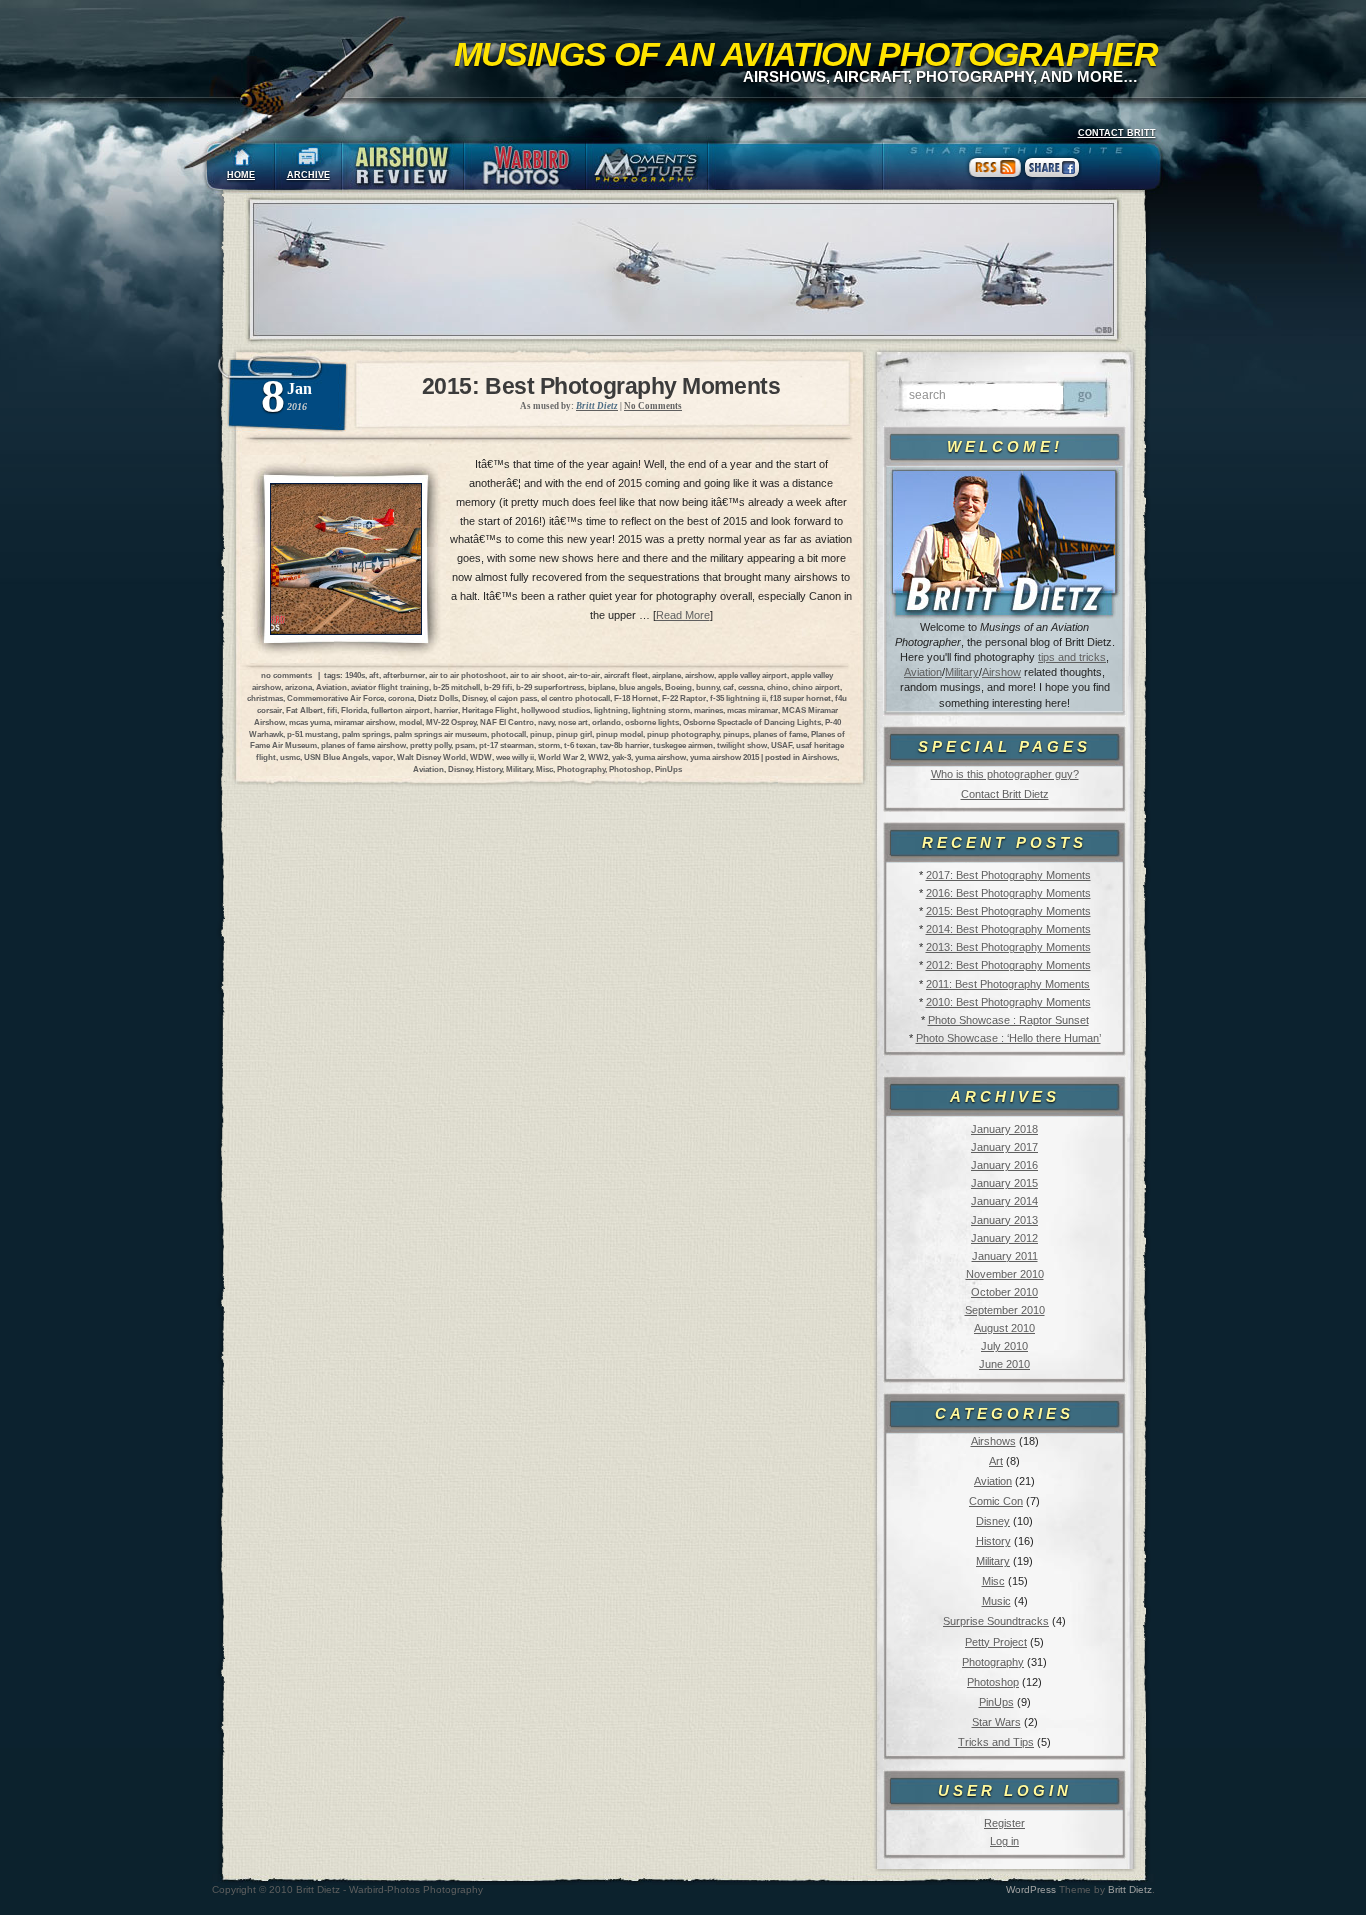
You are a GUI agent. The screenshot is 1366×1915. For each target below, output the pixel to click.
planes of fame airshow (363, 745)
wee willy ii (515, 757)
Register (1004, 1823)
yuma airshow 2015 (724, 757)
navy (546, 722)
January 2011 (1005, 1256)
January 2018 (1004, 1129)
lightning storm (661, 710)
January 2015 (1004, 1183)
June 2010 (1004, 1364)
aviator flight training (390, 687)
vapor (382, 757)
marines (708, 710)
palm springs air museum (440, 734)
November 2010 (1005, 1274)
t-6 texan (580, 745)
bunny (707, 687)
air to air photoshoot (467, 675)
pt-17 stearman (506, 745)
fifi (332, 710)
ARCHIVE (308, 175)
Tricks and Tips (996, 1742)
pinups (736, 734)
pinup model (619, 734)
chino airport (816, 687)
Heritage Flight (489, 710)
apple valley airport (752, 675)
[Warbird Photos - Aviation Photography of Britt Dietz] (525, 167)
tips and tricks (1072, 657)
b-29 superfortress (550, 687)
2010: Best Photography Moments (1008, 1002)
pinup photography (683, 734)
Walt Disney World (431, 757)
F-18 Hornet (636, 698)
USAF (781, 745)
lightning (611, 710)
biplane (601, 687)
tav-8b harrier (624, 745)
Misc (993, 1581)
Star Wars (996, 1722)
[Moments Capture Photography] (647, 167)
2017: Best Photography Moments (1008, 875)
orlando (606, 722)
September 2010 (1005, 1310)
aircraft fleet (626, 675)
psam (465, 745)
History (993, 1541)
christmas (265, 698)
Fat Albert (304, 710)
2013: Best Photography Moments (1008, 947)
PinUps (996, 1702)
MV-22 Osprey (451, 722)
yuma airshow (660, 757)
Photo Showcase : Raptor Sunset (1008, 1020)
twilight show (742, 745)
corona (401, 698)
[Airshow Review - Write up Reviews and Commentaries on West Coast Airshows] (403, 167)
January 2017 (1004, 1147)
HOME (241, 175)
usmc (290, 757)
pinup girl (574, 734)
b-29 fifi (498, 687)
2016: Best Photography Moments (1008, 893)
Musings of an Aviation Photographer (806, 54)
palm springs (366, 734)
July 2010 (1004, 1346)
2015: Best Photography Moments (1008, 911)
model (410, 722)
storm (549, 745)
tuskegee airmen (683, 745)
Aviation (923, 672)
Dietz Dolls (438, 698)
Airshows (993, 1441)
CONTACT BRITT (1117, 133)
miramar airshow (364, 722)
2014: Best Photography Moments (1008, 929)
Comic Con (996, 1501)
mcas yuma (309, 722)
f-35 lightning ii (738, 698)
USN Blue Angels (336, 757)
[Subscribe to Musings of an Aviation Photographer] (995, 177)
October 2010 (1004, 1292)
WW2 (598, 757)
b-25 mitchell (456, 687)
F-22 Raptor (684, 698)
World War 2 (561, 757)
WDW (481, 757)
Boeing (678, 687)
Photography (993, 1662)
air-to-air (584, 675)
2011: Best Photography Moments (1008, 984)
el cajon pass (513, 698)
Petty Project (996, 1642)
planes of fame (780, 734)
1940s (355, 675)
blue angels (640, 687)
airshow (699, 675)
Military (962, 672)
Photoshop (993, 1682)
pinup (541, 734)
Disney (993, 1521)
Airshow (1001, 672)
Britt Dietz (1130, 1889)
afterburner (404, 675)
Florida (354, 710)
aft (374, 675)
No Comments (653, 406)
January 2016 (1004, 1165)
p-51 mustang (312, 734)
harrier (446, 710)
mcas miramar (752, 710)
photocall (508, 734)
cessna (750, 687)
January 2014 (1004, 1201)
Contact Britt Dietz (1005, 794)
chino (777, 687)
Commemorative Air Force (335, 698)
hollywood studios (555, 710)
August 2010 (1004, 1328)
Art (996, 1461)
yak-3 (621, 757)
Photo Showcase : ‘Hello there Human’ (1008, 1038)
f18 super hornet (800, 698)
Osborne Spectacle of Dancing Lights (752, 722)
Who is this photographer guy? (1005, 774)
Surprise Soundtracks (996, 1621)
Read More (683, 615)
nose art (573, 722)
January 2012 (1004, 1238)
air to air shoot (537, 675)
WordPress (1031, 1889)
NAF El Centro (507, 722)
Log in (1004, 1841)
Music (996, 1601)
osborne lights (652, 722)
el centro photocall (575, 698)
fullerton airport (400, 710)
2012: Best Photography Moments (1008, 965)
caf (728, 687)
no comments (286, 675)
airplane (666, 675)
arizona (298, 687)
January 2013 (1004, 1220)
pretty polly (430, 745)
